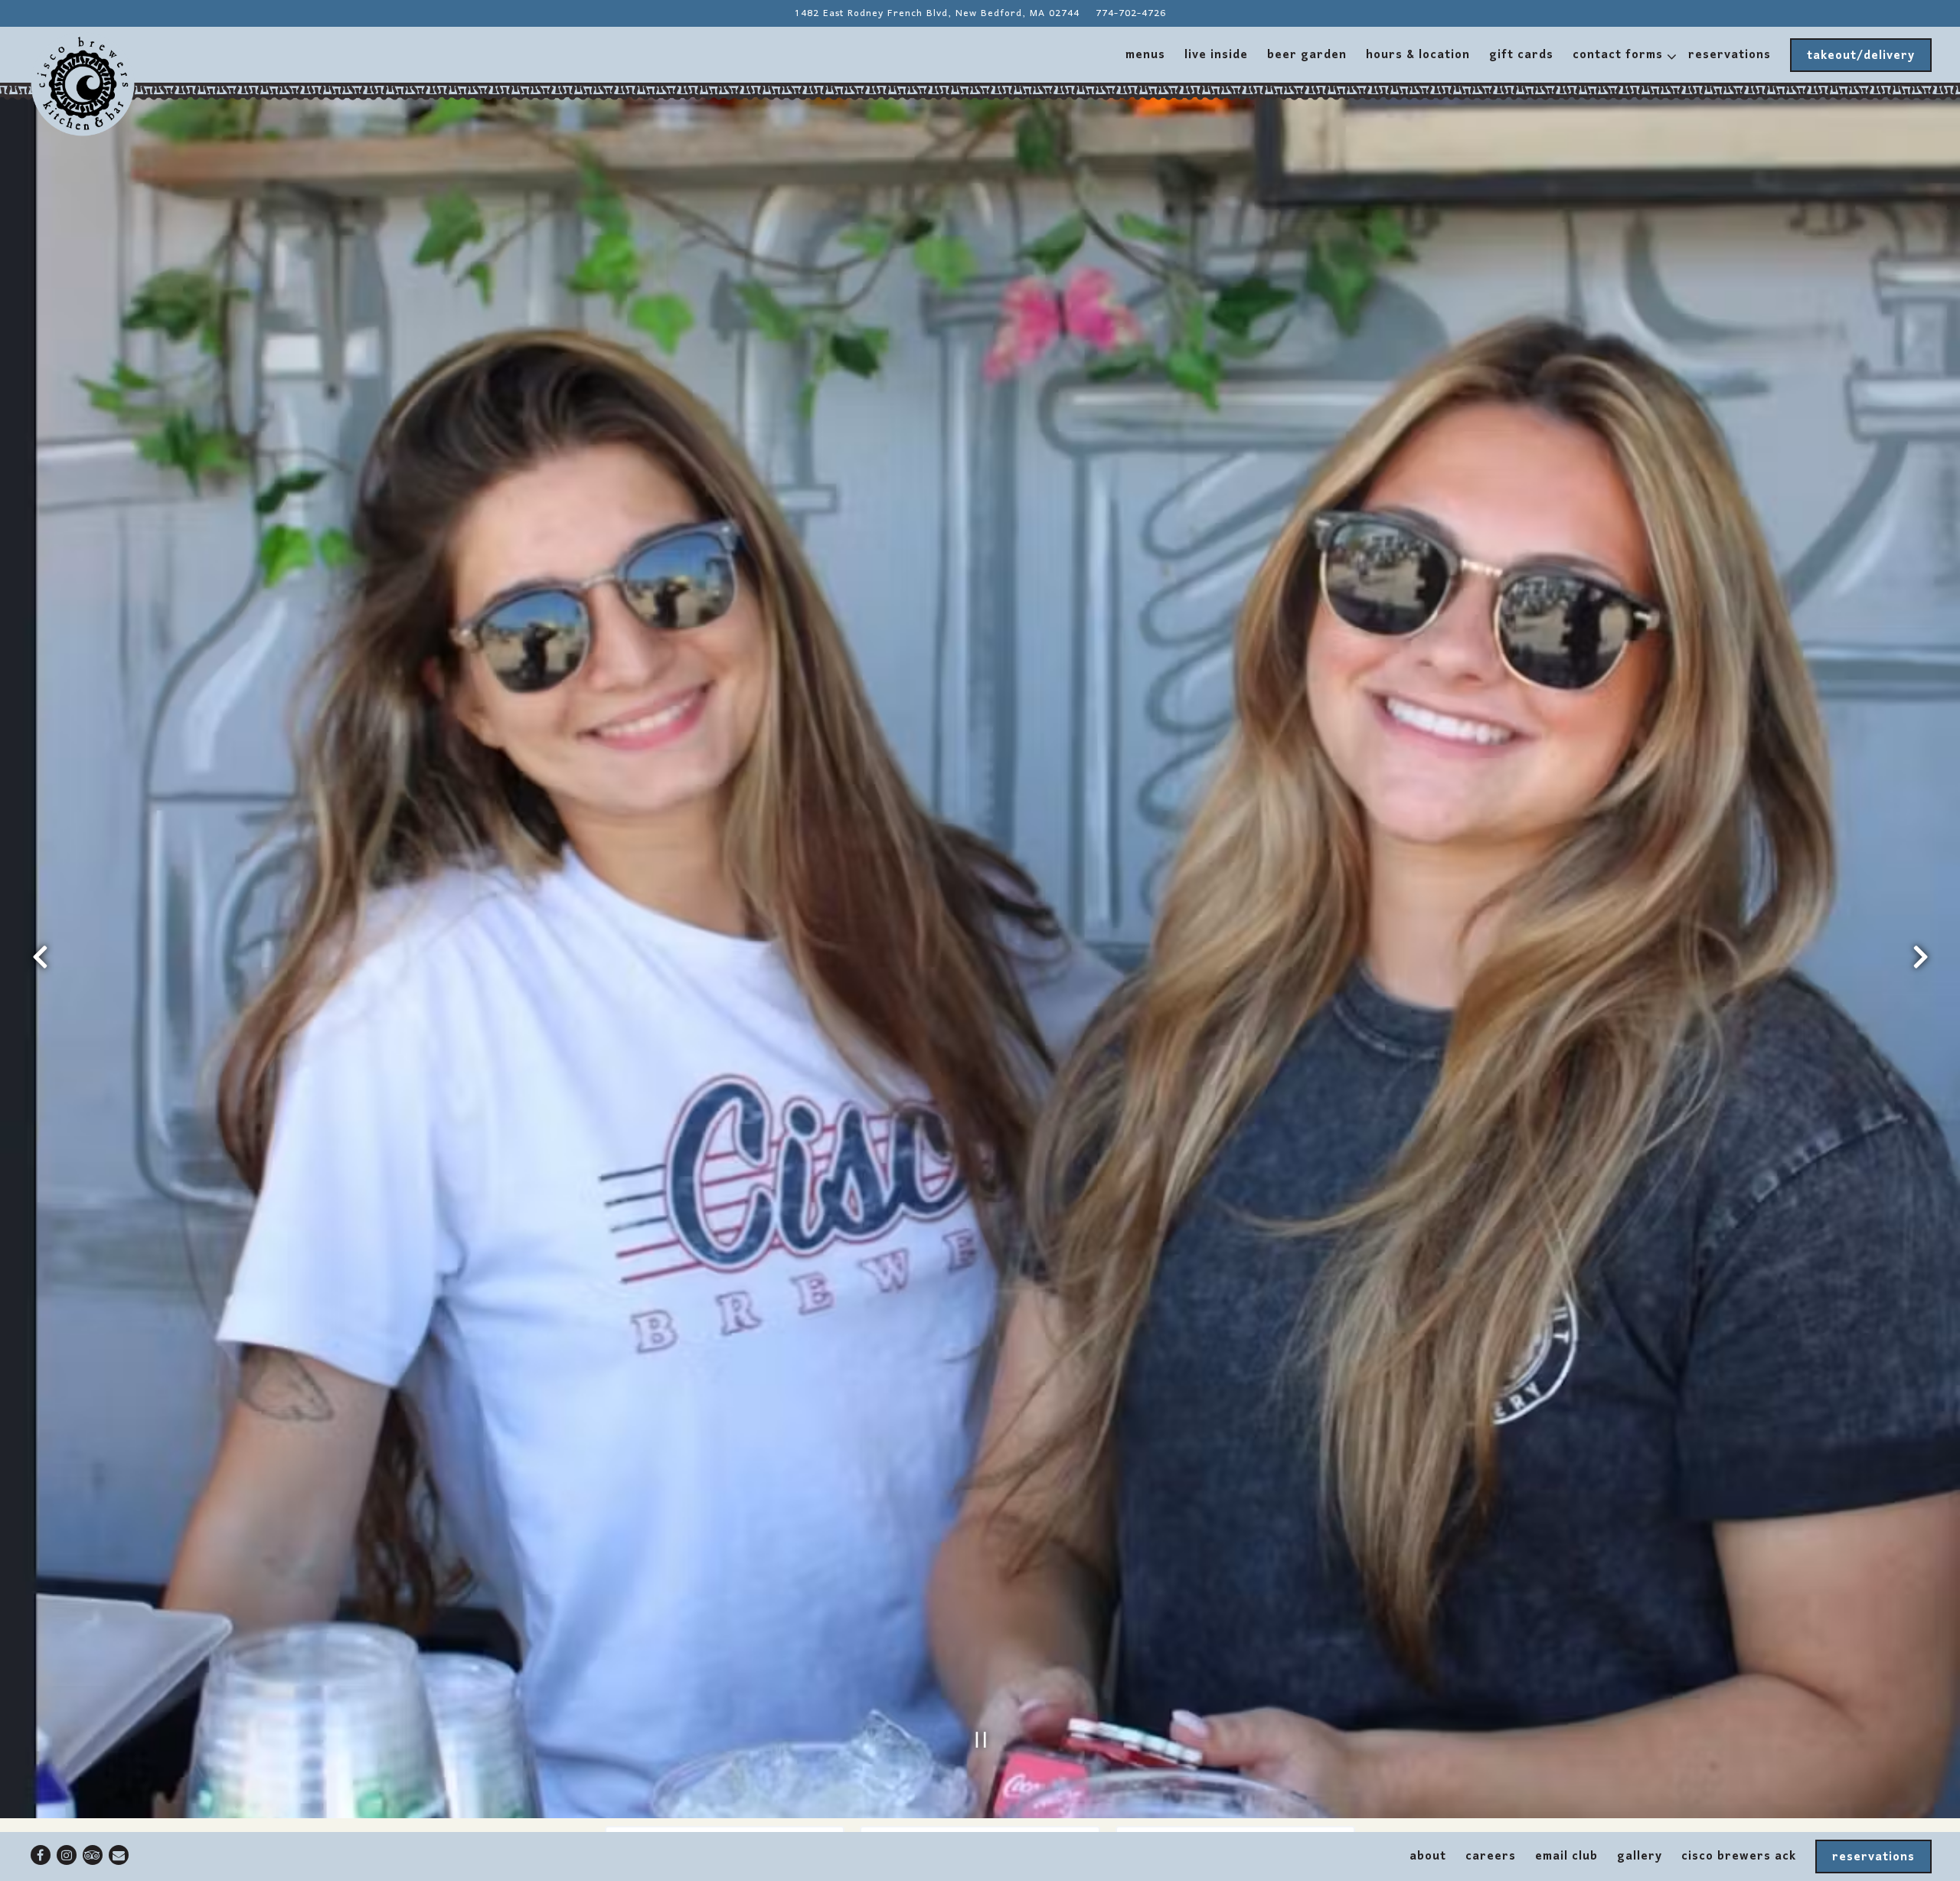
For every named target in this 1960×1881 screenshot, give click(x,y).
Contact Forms (1621, 55)
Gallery (1640, 1857)
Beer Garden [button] (1307, 55)
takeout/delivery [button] (1861, 56)
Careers (1491, 1857)
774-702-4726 (1131, 13)
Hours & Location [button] (1418, 55)
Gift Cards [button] (1521, 55)
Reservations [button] (1730, 55)
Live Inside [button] (1216, 55)
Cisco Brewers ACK (1739, 1857)
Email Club (1566, 1857)
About (1428, 1857)
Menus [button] (1145, 55)
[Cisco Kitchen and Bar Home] (83, 84)
